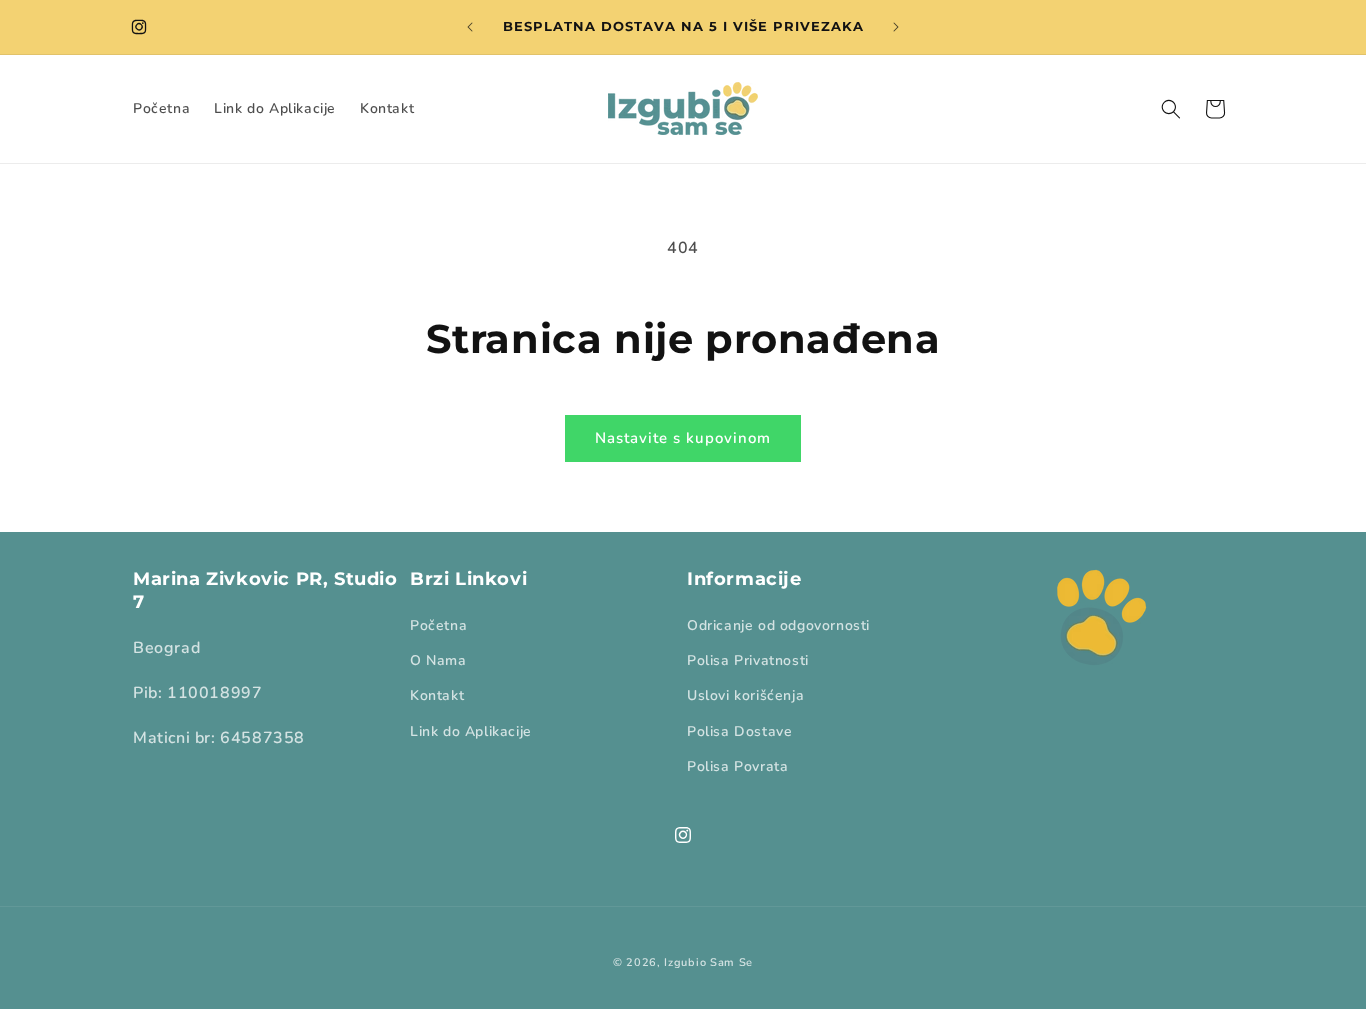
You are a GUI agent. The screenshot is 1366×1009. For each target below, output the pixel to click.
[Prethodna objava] (470, 27)
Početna (438, 625)
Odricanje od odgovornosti (778, 625)
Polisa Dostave (739, 731)
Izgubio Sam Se (708, 962)
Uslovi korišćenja (745, 696)
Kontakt (437, 696)
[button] (1171, 109)
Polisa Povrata (737, 766)
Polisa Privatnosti (748, 661)
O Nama (438, 661)
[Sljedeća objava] (896, 27)
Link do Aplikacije (471, 731)
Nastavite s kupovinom (683, 438)
